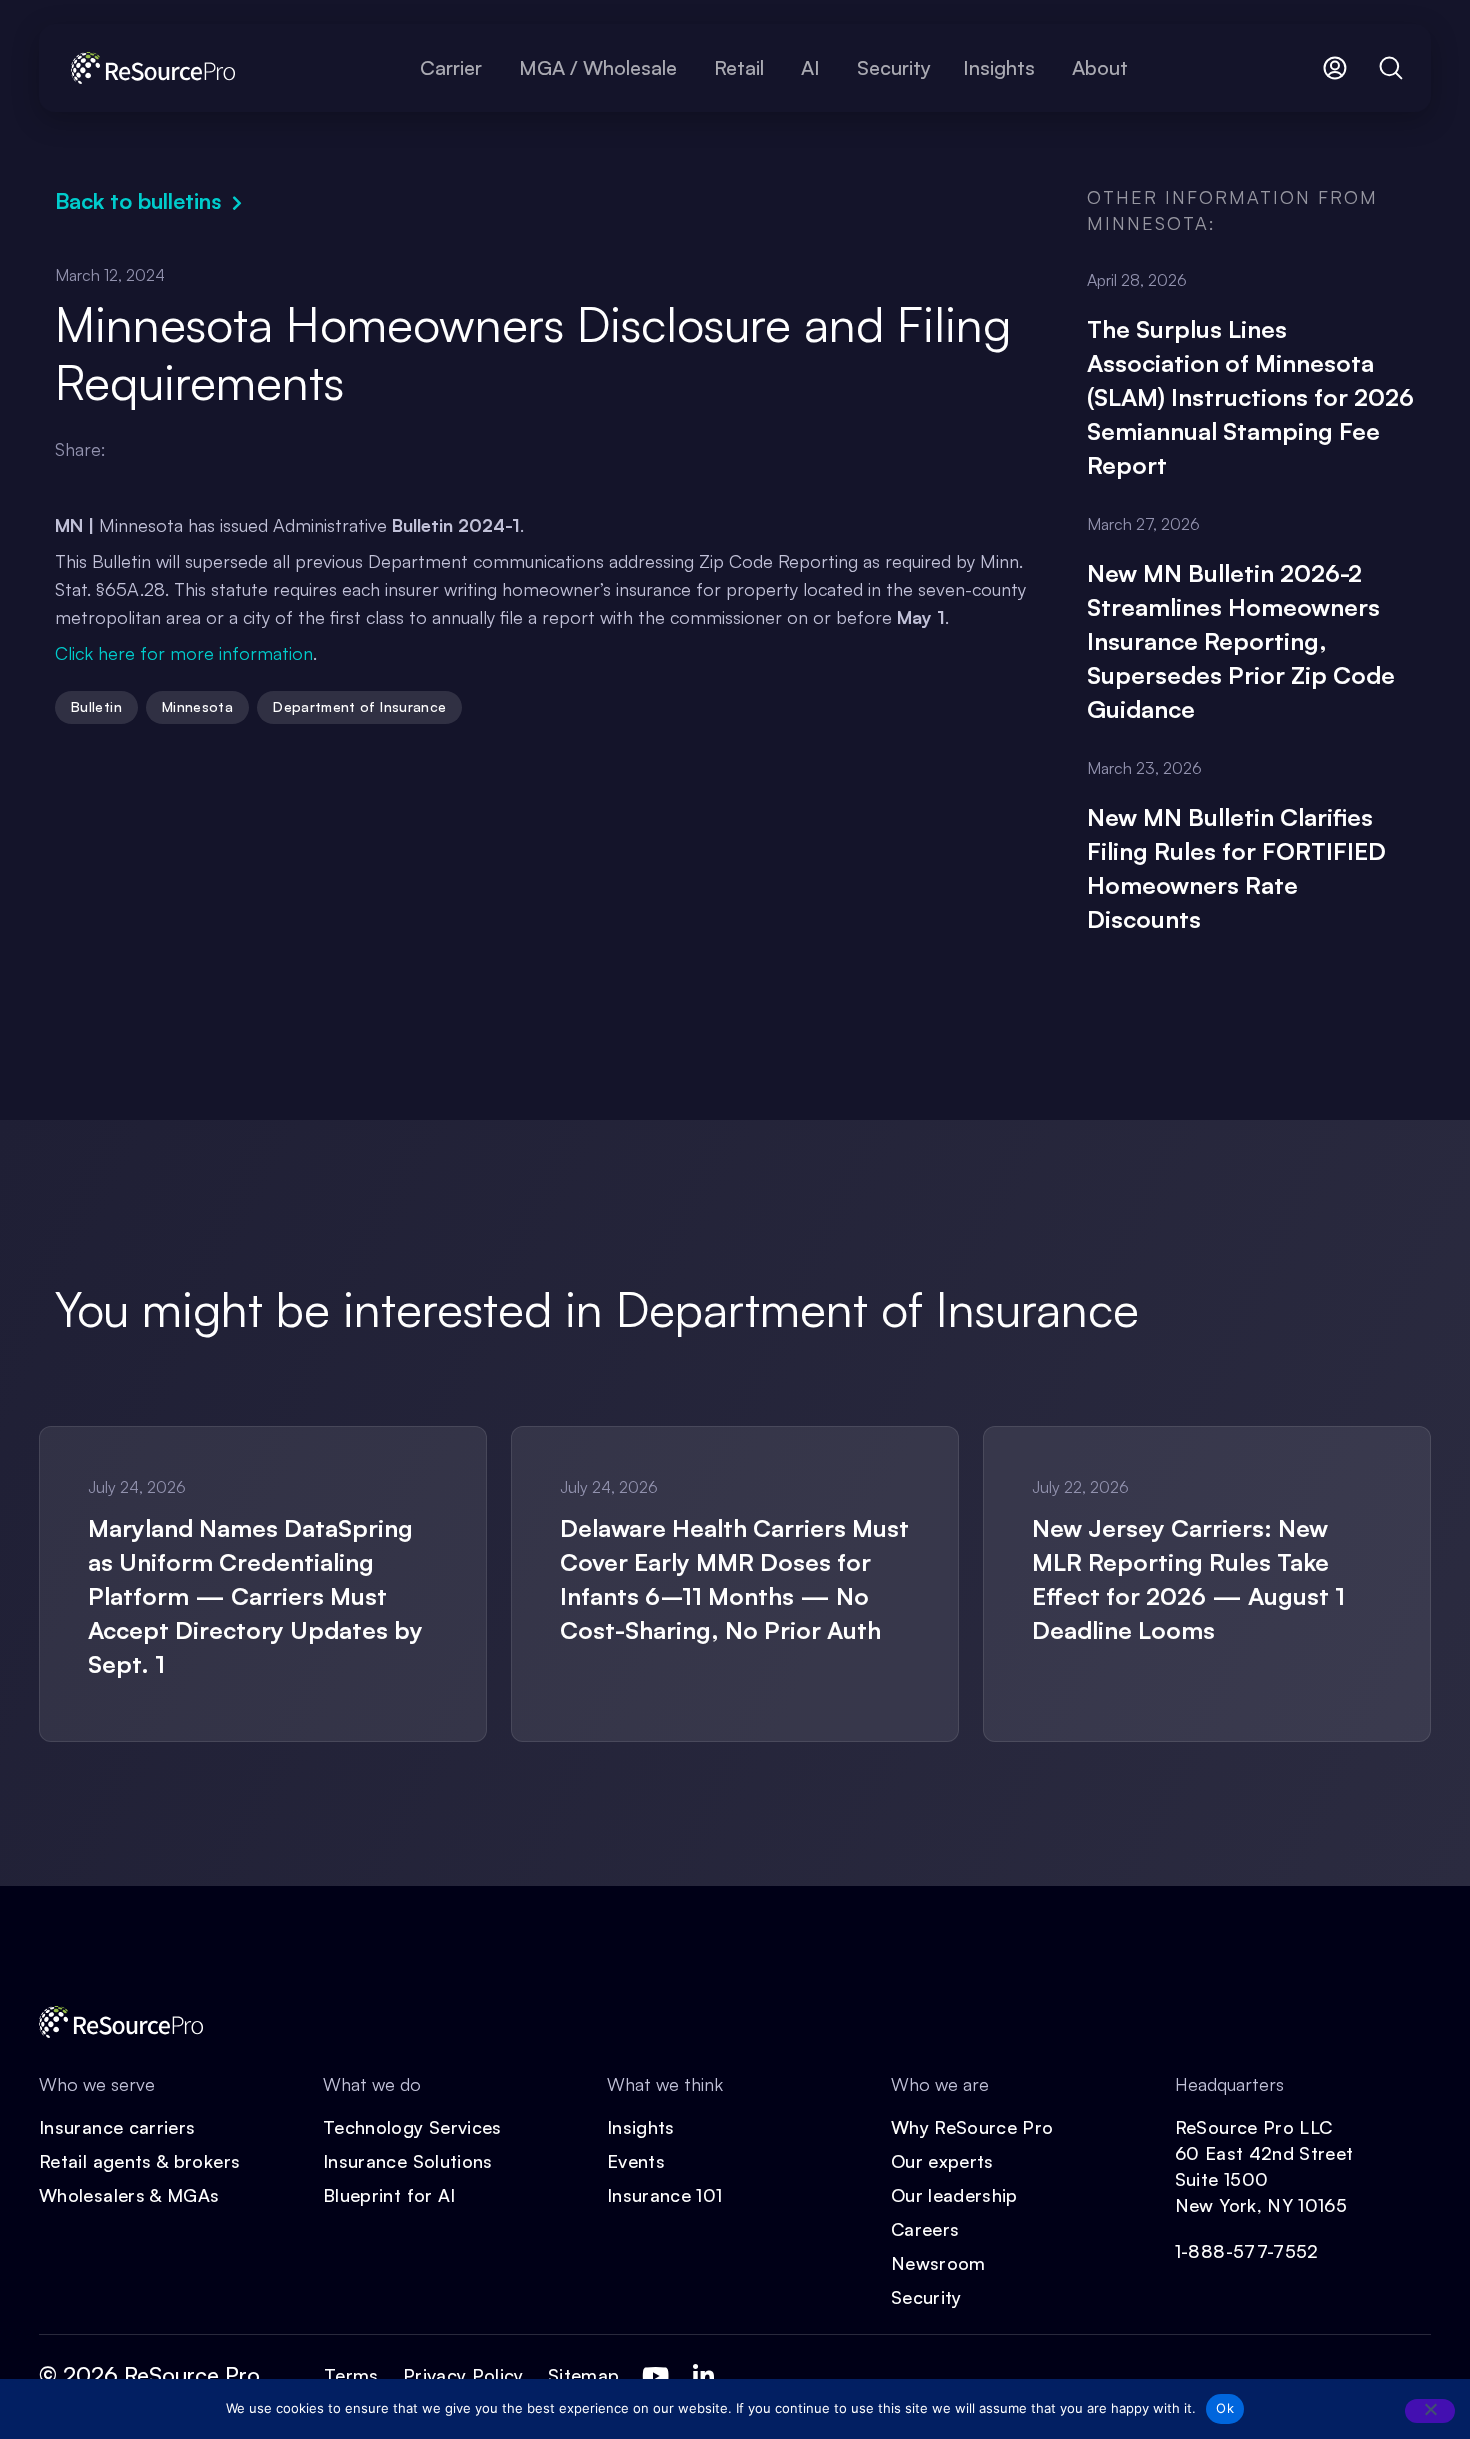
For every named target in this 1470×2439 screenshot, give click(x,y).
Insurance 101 (665, 2195)
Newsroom (938, 2263)
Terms (351, 2375)
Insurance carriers (117, 2127)
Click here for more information (184, 653)
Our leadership (954, 2195)
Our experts (942, 2161)
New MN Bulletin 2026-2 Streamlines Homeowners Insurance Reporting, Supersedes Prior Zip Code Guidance (1241, 641)
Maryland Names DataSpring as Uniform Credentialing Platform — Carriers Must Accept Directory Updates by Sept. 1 (255, 1596)
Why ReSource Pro (972, 2127)
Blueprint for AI (389, 2195)
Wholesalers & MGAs (129, 2195)
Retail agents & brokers (139, 2161)
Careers (925, 2229)
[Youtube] (655, 2376)
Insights (641, 2127)
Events (636, 2161)
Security (926, 2297)
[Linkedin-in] (703, 2376)
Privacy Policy (463, 2375)
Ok (1225, 2408)
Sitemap (584, 2375)
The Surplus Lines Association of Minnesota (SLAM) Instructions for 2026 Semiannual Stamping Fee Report (1250, 397)
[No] (1430, 2411)
